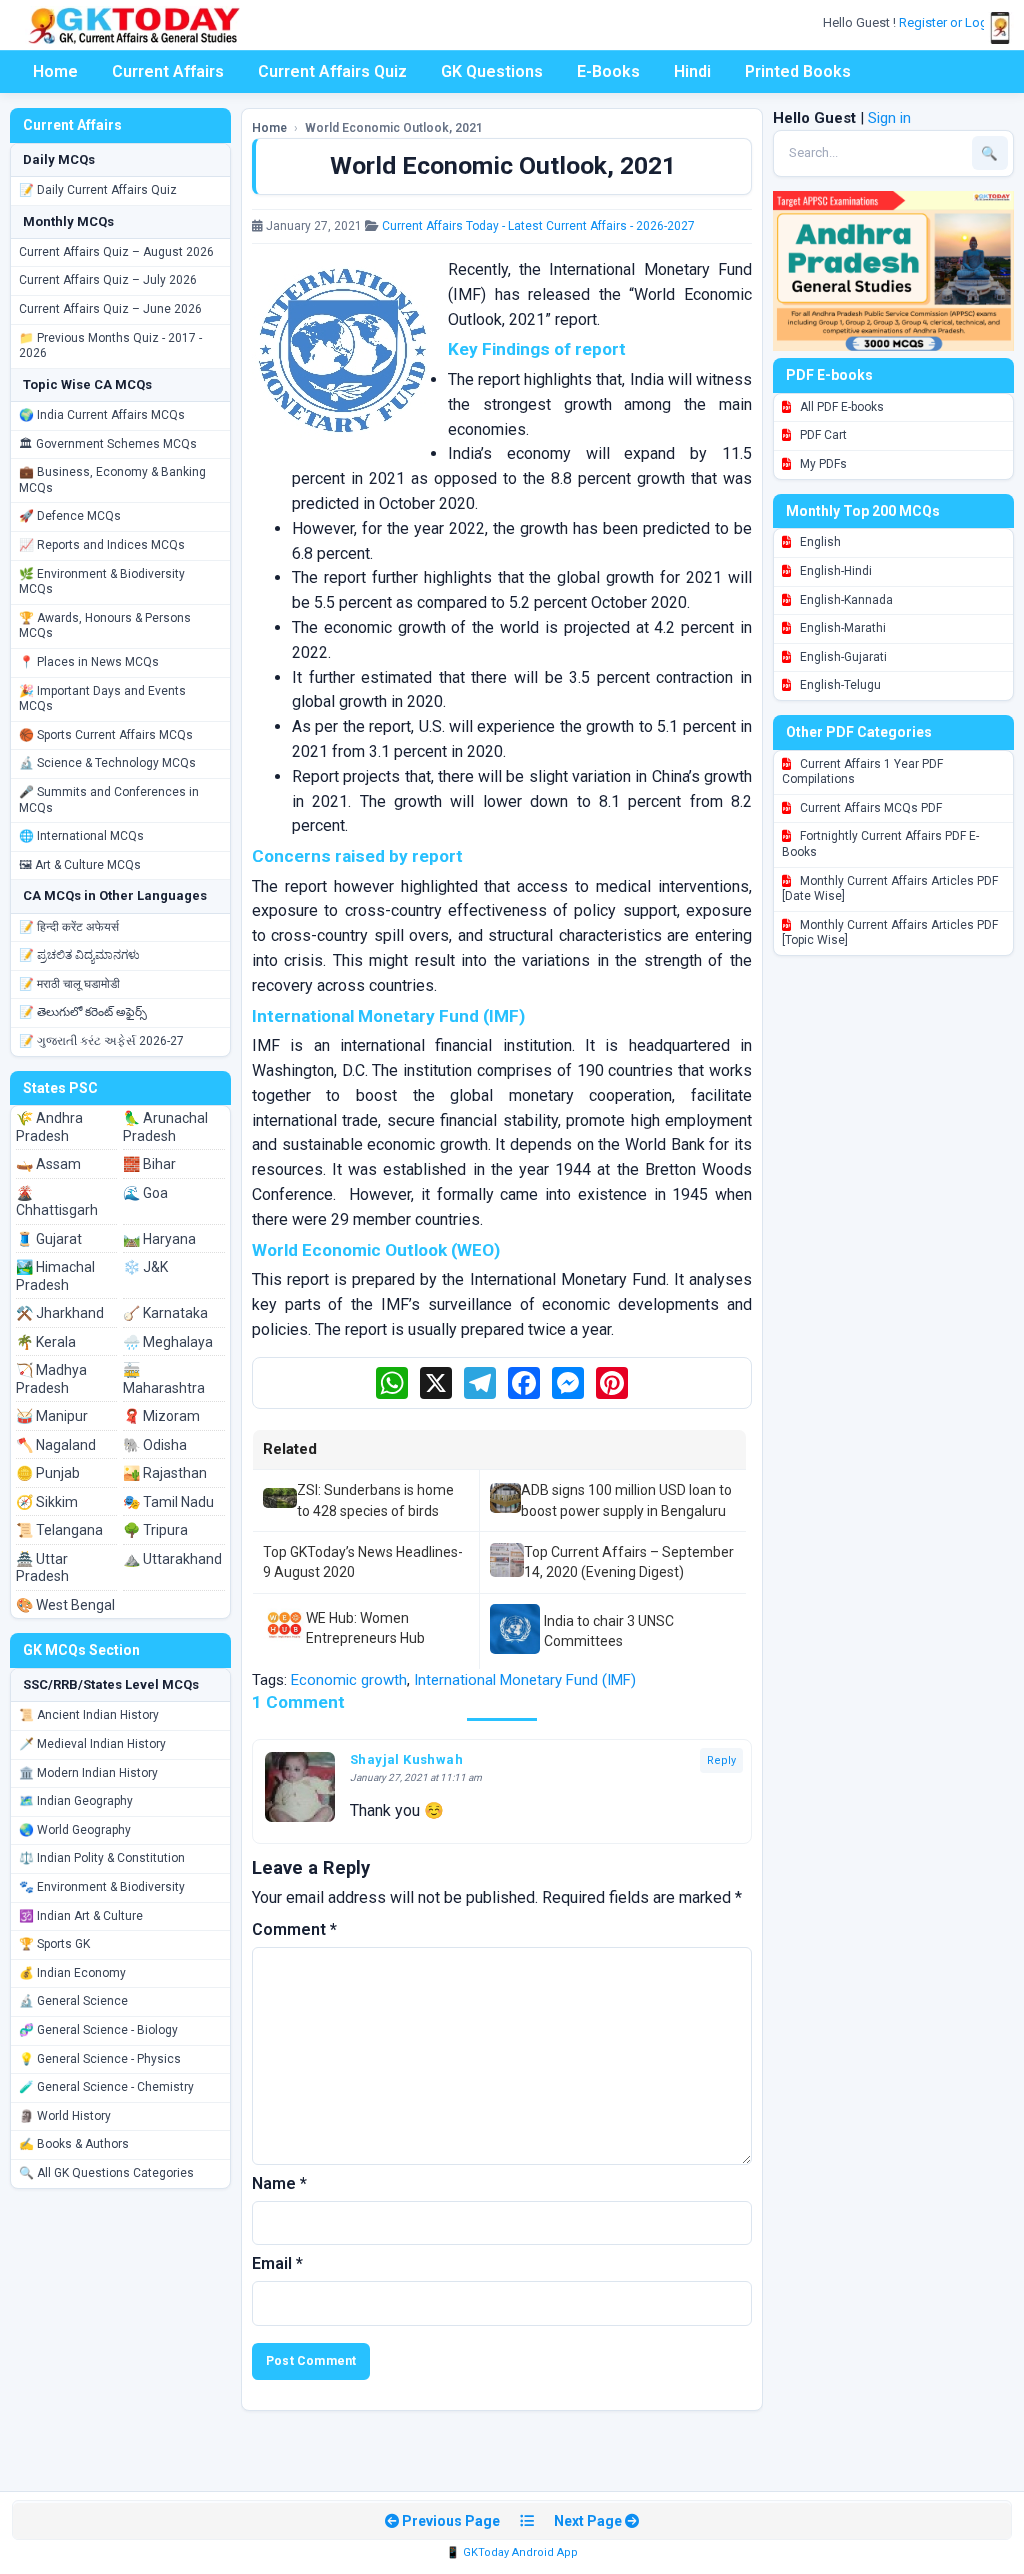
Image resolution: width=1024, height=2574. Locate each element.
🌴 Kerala (46, 1342)
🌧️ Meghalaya (168, 1342)
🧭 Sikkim (47, 1502)
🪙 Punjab (48, 1473)
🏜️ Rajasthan (165, 1473)
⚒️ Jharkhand (60, 1313)
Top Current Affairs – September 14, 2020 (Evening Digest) (629, 1562)
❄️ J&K (145, 1267)
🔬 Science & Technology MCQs (107, 763)
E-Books (608, 71)
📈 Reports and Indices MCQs (102, 545)
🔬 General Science (73, 2001)
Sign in (889, 118)
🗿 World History (65, 2116)
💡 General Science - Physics (100, 2059)
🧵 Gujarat (49, 1239)
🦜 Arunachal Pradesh (165, 1127)
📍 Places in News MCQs (89, 662)
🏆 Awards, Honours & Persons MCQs (105, 626)
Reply (721, 1760)
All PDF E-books (840, 407)
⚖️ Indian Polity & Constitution (102, 1858)
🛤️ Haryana (159, 1239)
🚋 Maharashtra (164, 1379)
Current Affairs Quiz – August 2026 (116, 252)
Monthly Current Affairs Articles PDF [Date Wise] (890, 889)
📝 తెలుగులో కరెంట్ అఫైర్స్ (83, 1012)
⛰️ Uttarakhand (172, 1559)
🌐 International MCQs (81, 836)
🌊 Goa (145, 1193)
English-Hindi (834, 571)
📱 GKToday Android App (512, 2552)
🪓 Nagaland (56, 1445)
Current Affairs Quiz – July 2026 (108, 280)
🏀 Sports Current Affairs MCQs (106, 735)
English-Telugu (839, 685)
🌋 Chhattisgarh (57, 1202)
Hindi (692, 71)
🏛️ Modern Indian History (88, 1773)
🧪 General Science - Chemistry (106, 2087)
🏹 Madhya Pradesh (51, 1379)
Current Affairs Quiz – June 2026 (110, 309)
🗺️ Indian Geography (76, 1801)
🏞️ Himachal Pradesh (55, 1276)
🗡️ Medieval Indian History (92, 1744)
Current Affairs (168, 71)
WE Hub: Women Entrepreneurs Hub (365, 1628)
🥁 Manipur (52, 1416)
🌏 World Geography (75, 1830)
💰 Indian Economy (72, 1973)
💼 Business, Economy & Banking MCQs (112, 480)
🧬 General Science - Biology (98, 2030)
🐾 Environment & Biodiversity (102, 1887)
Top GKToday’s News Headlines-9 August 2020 (363, 1562)
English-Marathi (841, 628)
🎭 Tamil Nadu (168, 1502)
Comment (294, 1929)
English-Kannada (845, 600)
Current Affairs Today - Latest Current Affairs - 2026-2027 (538, 226)
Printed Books (798, 71)
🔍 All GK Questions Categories (106, 2173)
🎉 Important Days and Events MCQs (102, 699)
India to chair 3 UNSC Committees (609, 1631)
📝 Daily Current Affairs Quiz (98, 190)
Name (279, 2183)
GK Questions (492, 71)
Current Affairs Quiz (332, 71)
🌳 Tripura (155, 1530)
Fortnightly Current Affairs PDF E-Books (880, 844)
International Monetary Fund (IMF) (525, 1680)
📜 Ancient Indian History (89, 1715)
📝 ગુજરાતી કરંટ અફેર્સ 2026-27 (101, 1041)
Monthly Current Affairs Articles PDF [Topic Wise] (890, 933)
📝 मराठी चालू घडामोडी (69, 984)
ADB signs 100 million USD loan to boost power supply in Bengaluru (626, 1500)
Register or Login (950, 22)
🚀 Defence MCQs (70, 516)
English (819, 542)
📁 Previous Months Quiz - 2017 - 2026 (110, 346)
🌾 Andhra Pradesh (49, 1127)
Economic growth (349, 1680)
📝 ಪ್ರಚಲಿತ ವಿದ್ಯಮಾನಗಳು (79, 955)
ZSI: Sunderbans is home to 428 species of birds (375, 1500)
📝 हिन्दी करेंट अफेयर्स (69, 927)
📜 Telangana (59, 1530)
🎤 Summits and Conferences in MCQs (109, 800)
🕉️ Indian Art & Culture (81, 1916)
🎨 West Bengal (65, 1605)
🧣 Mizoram (161, 1416)
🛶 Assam (48, 1164)
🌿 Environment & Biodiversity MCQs (102, 582)
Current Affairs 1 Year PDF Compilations (862, 772)
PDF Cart (822, 435)
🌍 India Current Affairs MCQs (102, 415)
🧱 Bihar (149, 1164)
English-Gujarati (842, 657)
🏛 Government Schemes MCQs (108, 444)
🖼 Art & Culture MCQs (80, 865)
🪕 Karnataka (165, 1313)
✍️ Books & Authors (74, 2144)
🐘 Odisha (155, 1445)
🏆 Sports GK (54, 1944)
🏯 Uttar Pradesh (42, 1568)
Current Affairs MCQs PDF (869, 808)
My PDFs (822, 464)
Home (55, 71)
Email (277, 2263)
